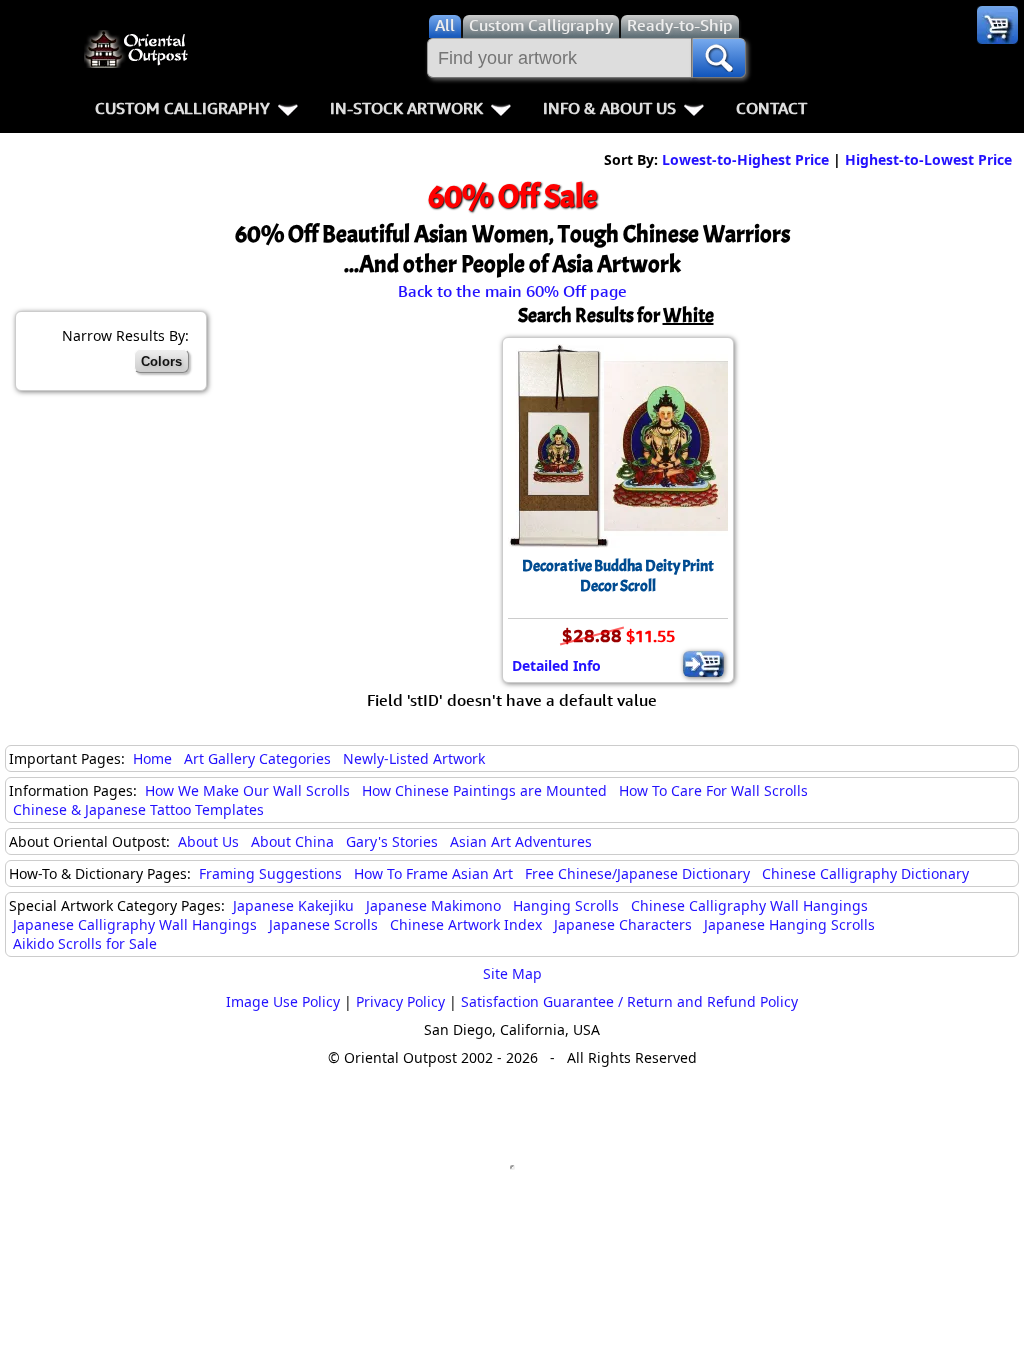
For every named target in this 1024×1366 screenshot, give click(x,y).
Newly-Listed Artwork (414, 758)
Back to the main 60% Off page (512, 291)
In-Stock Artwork (406, 108)
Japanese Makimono (433, 905)
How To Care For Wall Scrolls (713, 790)
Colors (161, 361)
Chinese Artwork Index (466, 924)
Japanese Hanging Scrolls (789, 924)
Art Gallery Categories (257, 758)
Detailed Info (556, 665)
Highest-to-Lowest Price (928, 159)
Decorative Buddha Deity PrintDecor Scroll (618, 576)
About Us (208, 841)
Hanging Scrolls (566, 905)
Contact (771, 108)
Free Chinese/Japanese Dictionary (637, 873)
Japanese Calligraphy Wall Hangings (135, 924)
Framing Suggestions (270, 873)
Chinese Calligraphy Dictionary (865, 873)
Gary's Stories (392, 841)
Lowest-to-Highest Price (745, 159)
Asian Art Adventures (521, 841)
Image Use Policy (283, 1001)
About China (292, 841)
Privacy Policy (400, 1001)
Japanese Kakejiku (293, 905)
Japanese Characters (623, 924)
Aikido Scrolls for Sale (85, 943)
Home (152, 758)
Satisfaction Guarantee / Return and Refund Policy (629, 1001)
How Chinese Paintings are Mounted (484, 790)
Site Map (512, 973)
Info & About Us (609, 108)
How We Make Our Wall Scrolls (247, 790)
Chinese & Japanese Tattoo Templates (138, 809)
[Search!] (719, 58)
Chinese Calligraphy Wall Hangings (749, 905)
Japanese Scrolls (323, 924)
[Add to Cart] (703, 664)
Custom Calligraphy (182, 108)
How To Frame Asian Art (433, 873)
